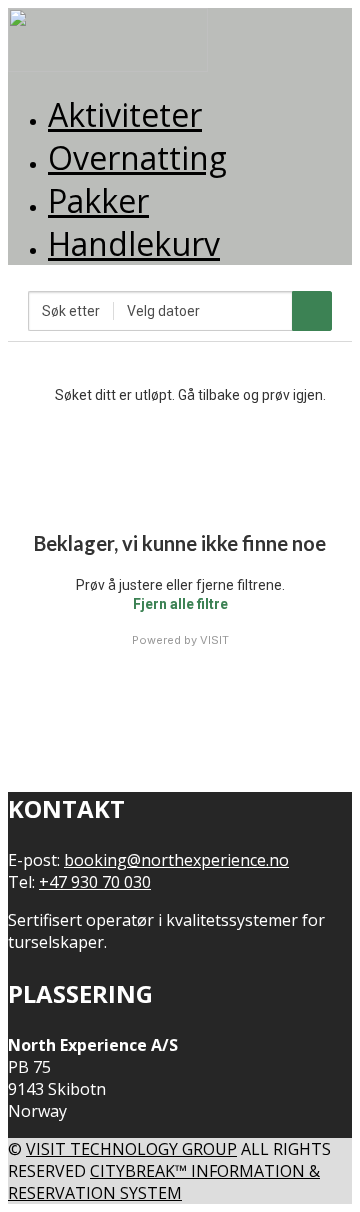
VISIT (214, 640)
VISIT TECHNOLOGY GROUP (131, 1149)
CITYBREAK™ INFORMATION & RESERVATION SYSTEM (164, 1182)
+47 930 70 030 (95, 882)
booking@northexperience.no (176, 860)
